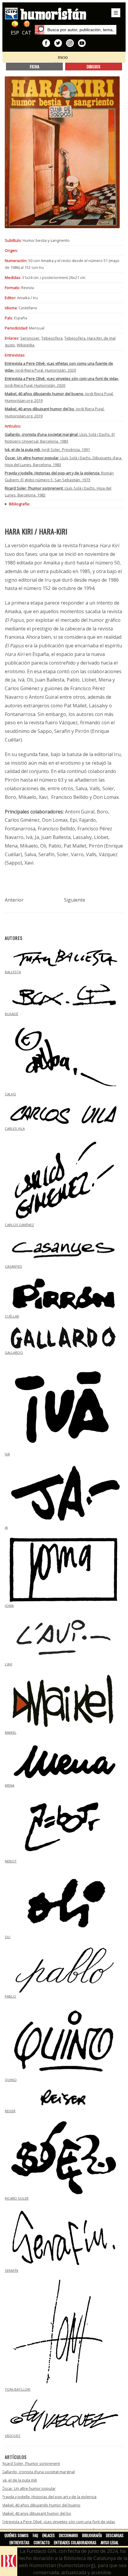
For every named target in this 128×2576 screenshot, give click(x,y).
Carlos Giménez (19, 1225)
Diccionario (68, 2535)
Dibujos (93, 66)
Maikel (11, 1732)
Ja (6, 1527)
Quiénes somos (17, 2535)
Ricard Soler (17, 2198)
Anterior (14, 900)
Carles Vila (15, 1128)
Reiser (10, 2111)
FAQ (35, 2535)
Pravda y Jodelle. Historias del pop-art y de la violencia (49, 2497)
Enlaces (49, 2535)
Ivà (7, 1454)
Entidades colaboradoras (75, 2542)
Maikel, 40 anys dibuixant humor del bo (36, 2513)
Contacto (42, 2542)
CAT (27, 33)
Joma (9, 1606)
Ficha (35, 66)
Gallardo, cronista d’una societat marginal (38, 2472)
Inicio (63, 57)
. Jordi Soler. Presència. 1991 (47, 449)
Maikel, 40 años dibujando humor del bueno (41, 2505)
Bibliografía (92, 2535)
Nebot (11, 1861)
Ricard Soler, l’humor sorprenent (31, 2463)
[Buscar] (40, 30)
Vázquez (13, 2436)
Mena (10, 1785)
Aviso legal (110, 2542)
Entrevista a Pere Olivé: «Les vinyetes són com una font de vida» (58, 2522)
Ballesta (13, 972)
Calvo (10, 1094)
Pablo (10, 1996)
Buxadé (11, 1014)
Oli (8, 1937)
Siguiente (75, 900)
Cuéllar (12, 1316)
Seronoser (30, 338)
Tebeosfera (52, 338)
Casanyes (13, 1266)
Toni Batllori (18, 2389)
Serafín (11, 2270)
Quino (11, 2080)
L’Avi (8, 1664)
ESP (15, 33)
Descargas (115, 2535)
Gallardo (14, 1352)
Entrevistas (19, 2542)
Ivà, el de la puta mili (19, 2480)
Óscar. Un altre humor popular (29, 2488)
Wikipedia (25, 345)
